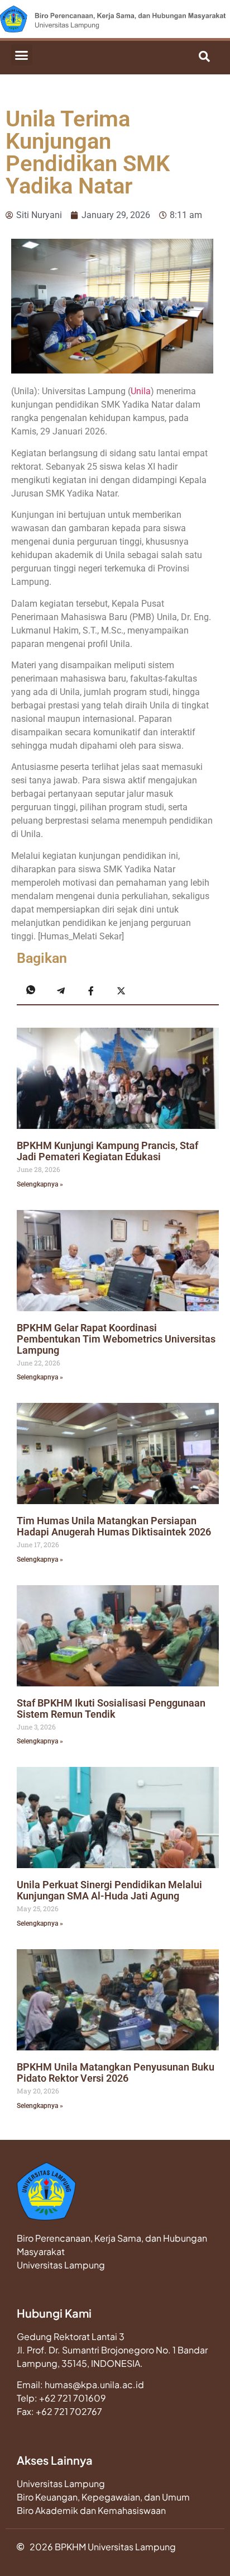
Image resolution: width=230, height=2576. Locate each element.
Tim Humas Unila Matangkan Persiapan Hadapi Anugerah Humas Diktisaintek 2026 (114, 1526)
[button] (22, 55)
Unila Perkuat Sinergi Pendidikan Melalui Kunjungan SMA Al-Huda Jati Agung (109, 1890)
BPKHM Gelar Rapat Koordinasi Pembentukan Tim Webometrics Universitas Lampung (116, 1339)
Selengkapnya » (40, 1184)
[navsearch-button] (169, 58)
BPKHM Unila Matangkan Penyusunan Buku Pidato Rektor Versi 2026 (116, 2072)
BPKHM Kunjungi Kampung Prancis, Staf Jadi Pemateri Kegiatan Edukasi (107, 1151)
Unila (141, 391)
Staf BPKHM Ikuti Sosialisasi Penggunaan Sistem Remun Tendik (111, 1708)
